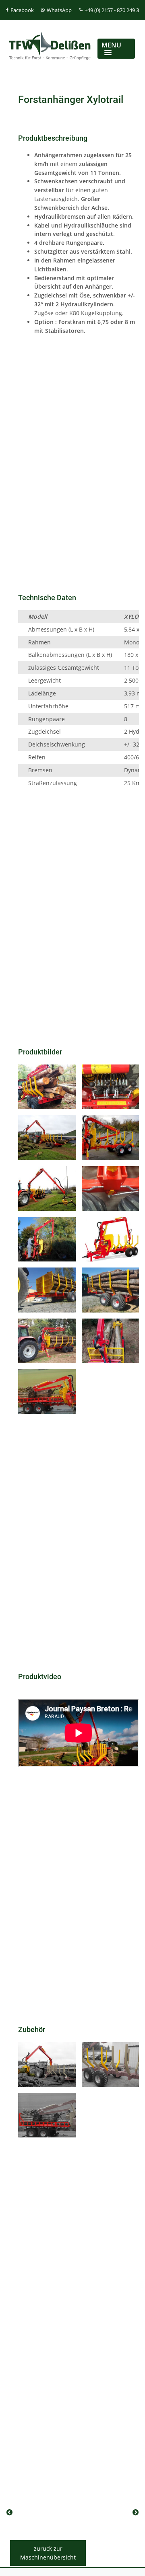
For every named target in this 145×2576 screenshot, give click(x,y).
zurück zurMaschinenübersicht (48, 2553)
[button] (116, 49)
